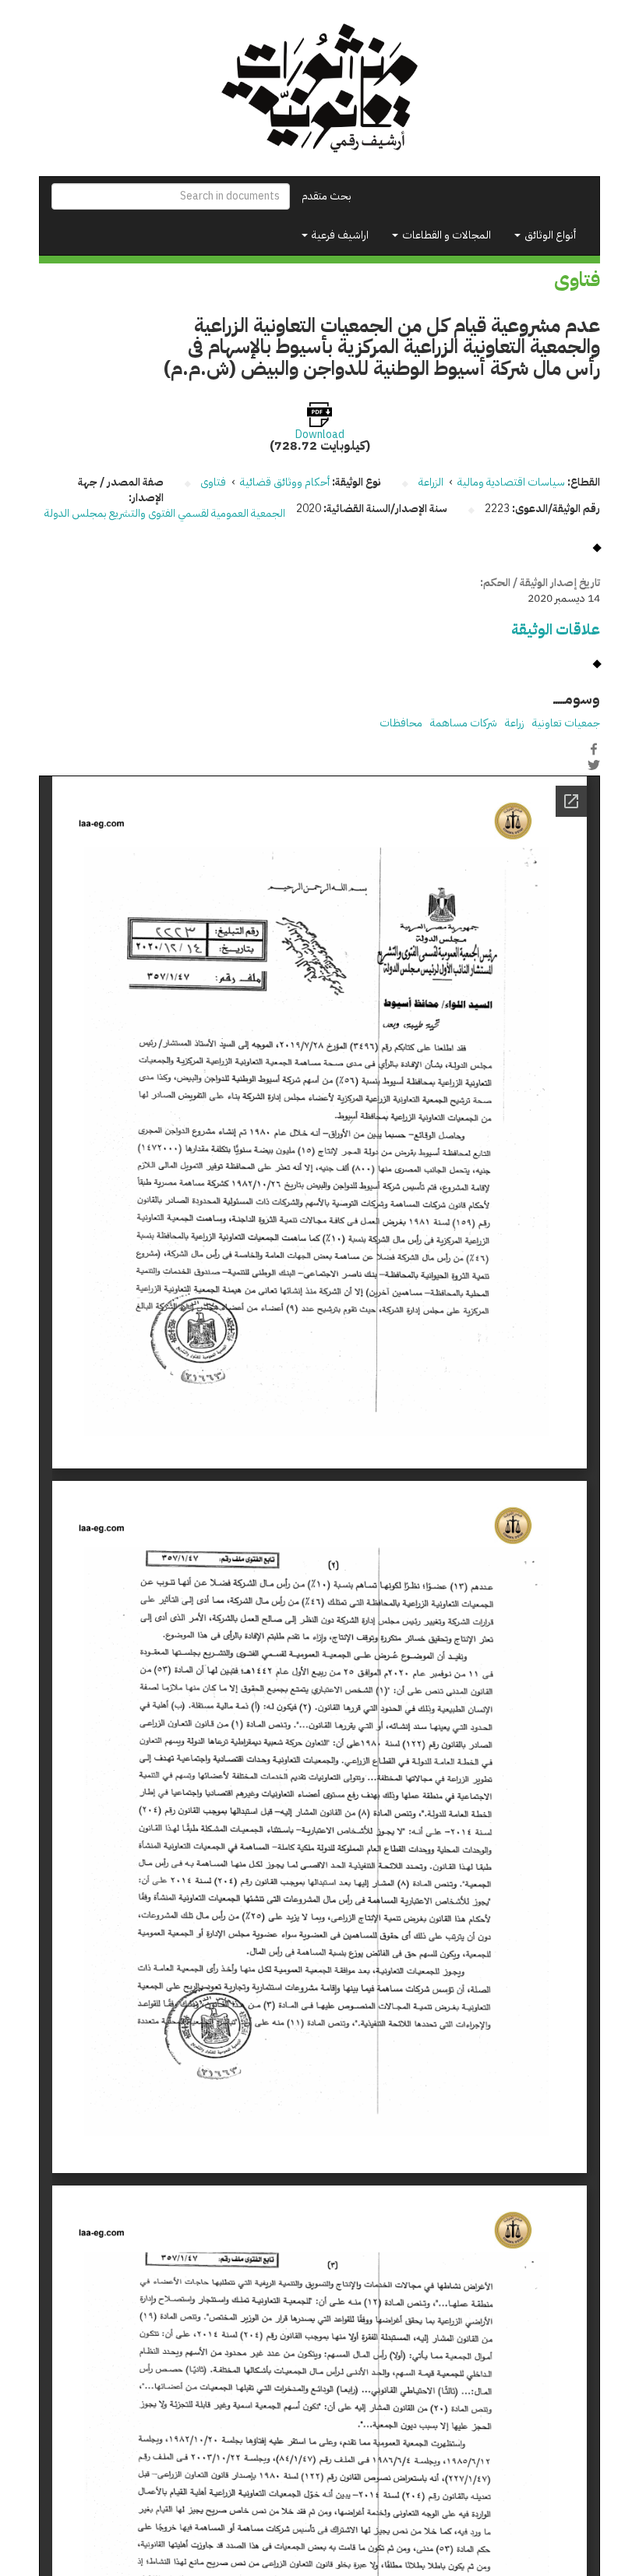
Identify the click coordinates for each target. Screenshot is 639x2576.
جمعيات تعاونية (566, 723)
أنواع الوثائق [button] (549, 235)
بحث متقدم (327, 196)
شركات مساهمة (464, 723)
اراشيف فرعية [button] (339, 235)
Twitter (594, 765)
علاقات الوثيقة (556, 629)
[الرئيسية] (319, 88)
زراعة (515, 723)
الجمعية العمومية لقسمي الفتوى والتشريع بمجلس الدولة (165, 513)
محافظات (401, 723)
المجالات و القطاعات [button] (445, 235)
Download (320, 435)
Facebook (594, 749)
